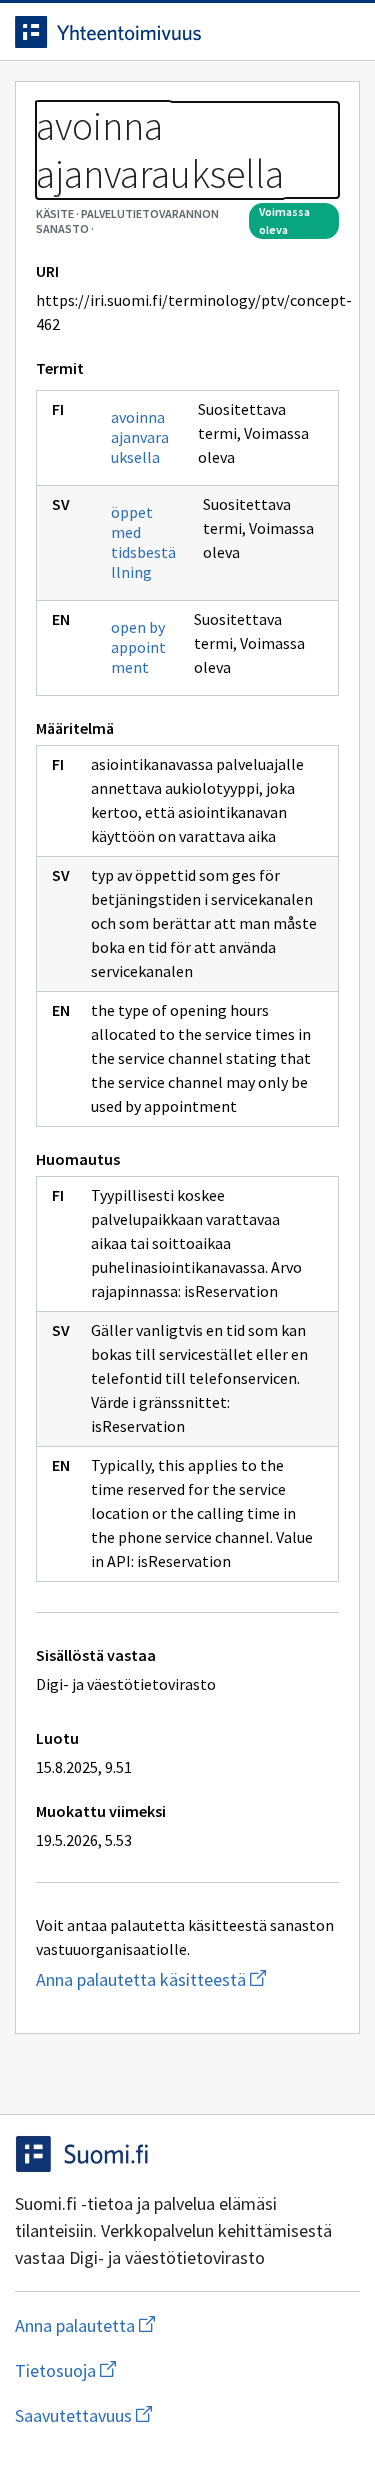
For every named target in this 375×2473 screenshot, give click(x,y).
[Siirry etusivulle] (147, 32)
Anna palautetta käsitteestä (187, 1979)
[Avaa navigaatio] (340, 32)
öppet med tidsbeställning (143, 542)
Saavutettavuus (187, 2415)
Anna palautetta (164, 2325)
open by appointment (138, 647)
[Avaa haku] (300, 32)
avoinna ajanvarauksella (140, 437)
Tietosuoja (163, 2370)
